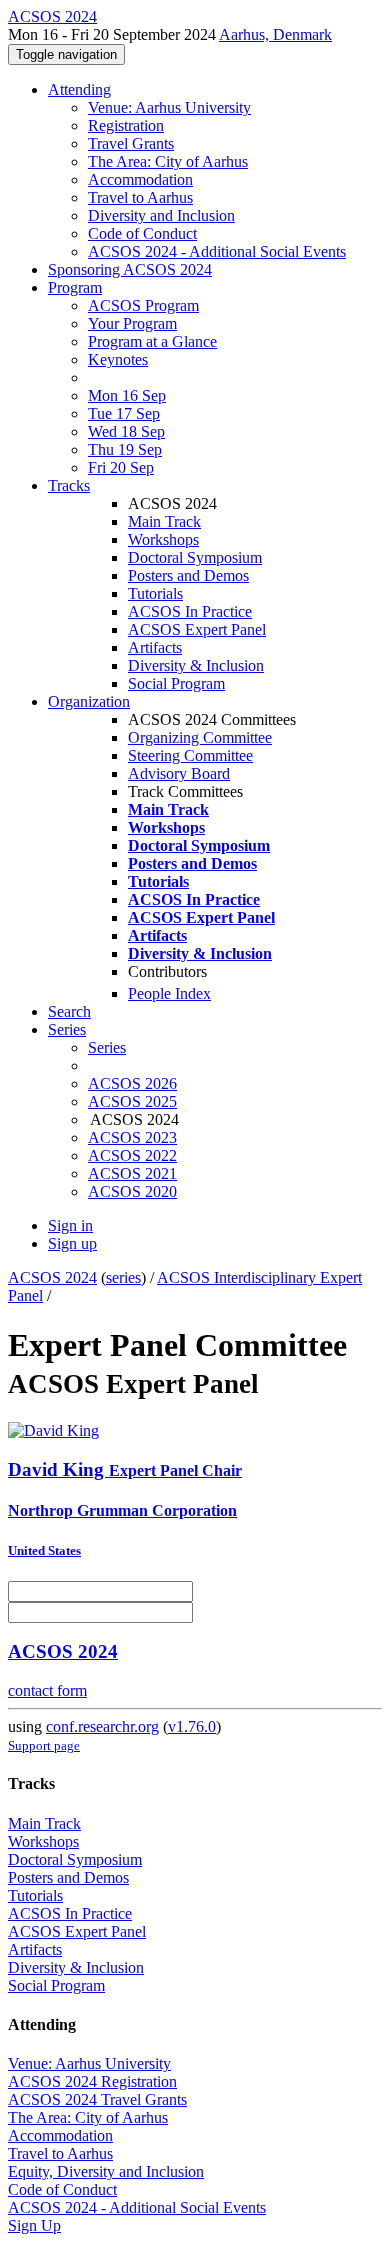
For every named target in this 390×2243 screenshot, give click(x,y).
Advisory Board (179, 773)
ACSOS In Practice (190, 611)
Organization (89, 701)
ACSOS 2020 (132, 1191)
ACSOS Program (143, 305)
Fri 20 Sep (121, 467)
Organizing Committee (200, 737)
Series (107, 1047)
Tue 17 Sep (124, 413)
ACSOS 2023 (132, 1137)
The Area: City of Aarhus (168, 161)
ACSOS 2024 (52, 1277)
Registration (126, 125)
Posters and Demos (188, 575)
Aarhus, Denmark (275, 34)
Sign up (72, 1243)
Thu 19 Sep (125, 449)
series (123, 1277)
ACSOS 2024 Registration (92, 2081)
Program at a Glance (152, 341)
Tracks (69, 485)
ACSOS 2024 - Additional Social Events (217, 251)
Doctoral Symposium (195, 557)
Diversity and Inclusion (161, 215)
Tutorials (155, 593)
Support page (44, 1745)
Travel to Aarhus (140, 197)
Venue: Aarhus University (169, 107)
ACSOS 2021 (132, 1173)
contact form (47, 1690)
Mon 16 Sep (127, 395)
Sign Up (34, 2225)
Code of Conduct (142, 233)
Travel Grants (131, 143)
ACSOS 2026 (132, 1083)
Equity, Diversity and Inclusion (106, 2171)
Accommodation (140, 179)
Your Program (132, 323)
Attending (79, 89)
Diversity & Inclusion (196, 665)
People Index (169, 993)
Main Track (164, 521)
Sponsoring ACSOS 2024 (130, 269)
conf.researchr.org (102, 1726)
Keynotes (118, 359)
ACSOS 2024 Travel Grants (97, 2099)
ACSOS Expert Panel (197, 629)
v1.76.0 (192, 1726)
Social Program (176, 683)
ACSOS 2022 (132, 1155)
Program (75, 287)
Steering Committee (190, 755)
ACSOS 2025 (132, 1101)
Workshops (163, 539)
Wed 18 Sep (126, 431)
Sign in (70, 1225)
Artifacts (155, 647)
